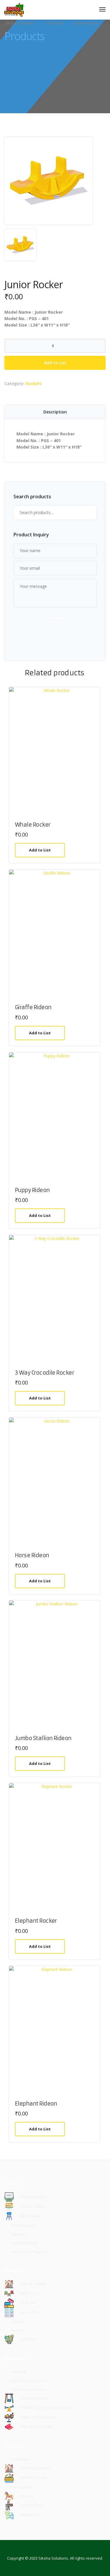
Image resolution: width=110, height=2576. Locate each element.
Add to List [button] (40, 850)
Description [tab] (55, 412)
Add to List (55, 363)
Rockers (34, 383)
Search (89, 513)
